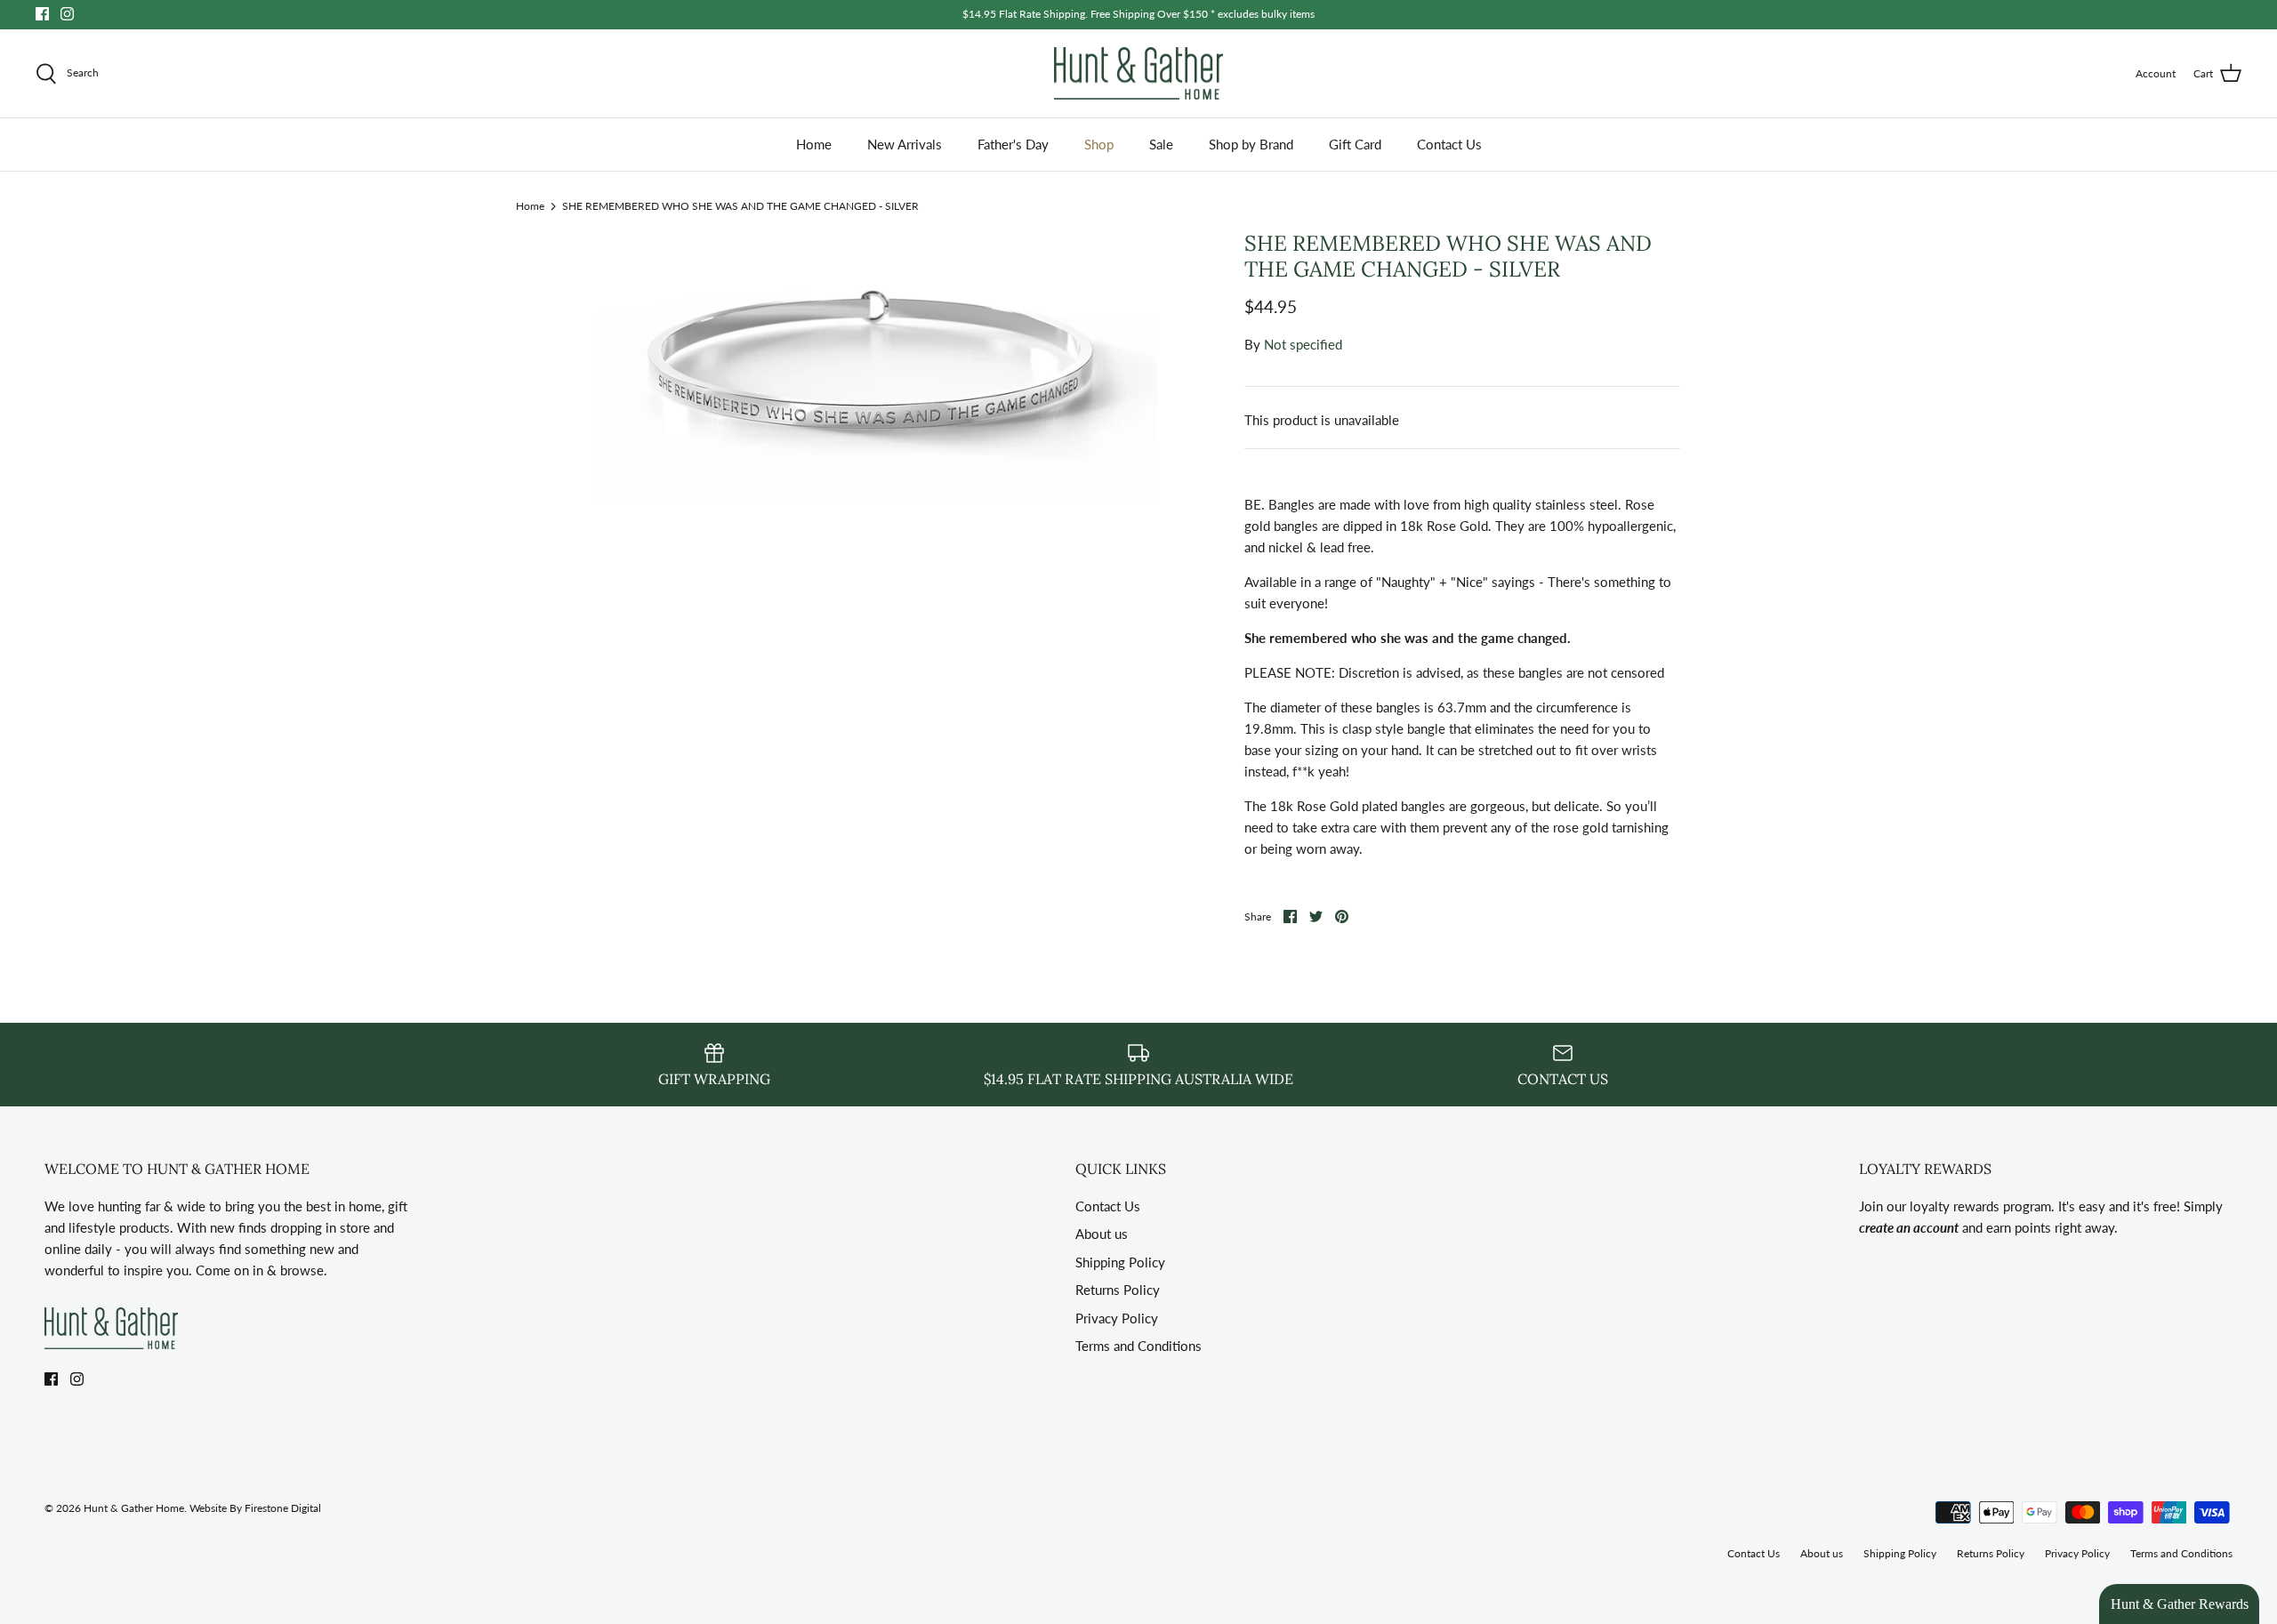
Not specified (1303, 344)
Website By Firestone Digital (255, 1508)
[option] (877, 371)
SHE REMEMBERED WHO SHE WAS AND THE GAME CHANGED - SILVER (740, 205)
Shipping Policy (1120, 1262)
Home (814, 144)
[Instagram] (67, 14)
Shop (1099, 144)
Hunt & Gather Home (134, 1508)
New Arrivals (905, 144)
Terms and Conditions (1138, 1346)
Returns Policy (1118, 1290)
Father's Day (1013, 144)
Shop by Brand (1251, 144)
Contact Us (1449, 144)
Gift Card (1355, 144)
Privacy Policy (1117, 1318)
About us (1102, 1234)
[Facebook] (42, 14)
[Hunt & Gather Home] (1138, 74)
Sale (1161, 144)
